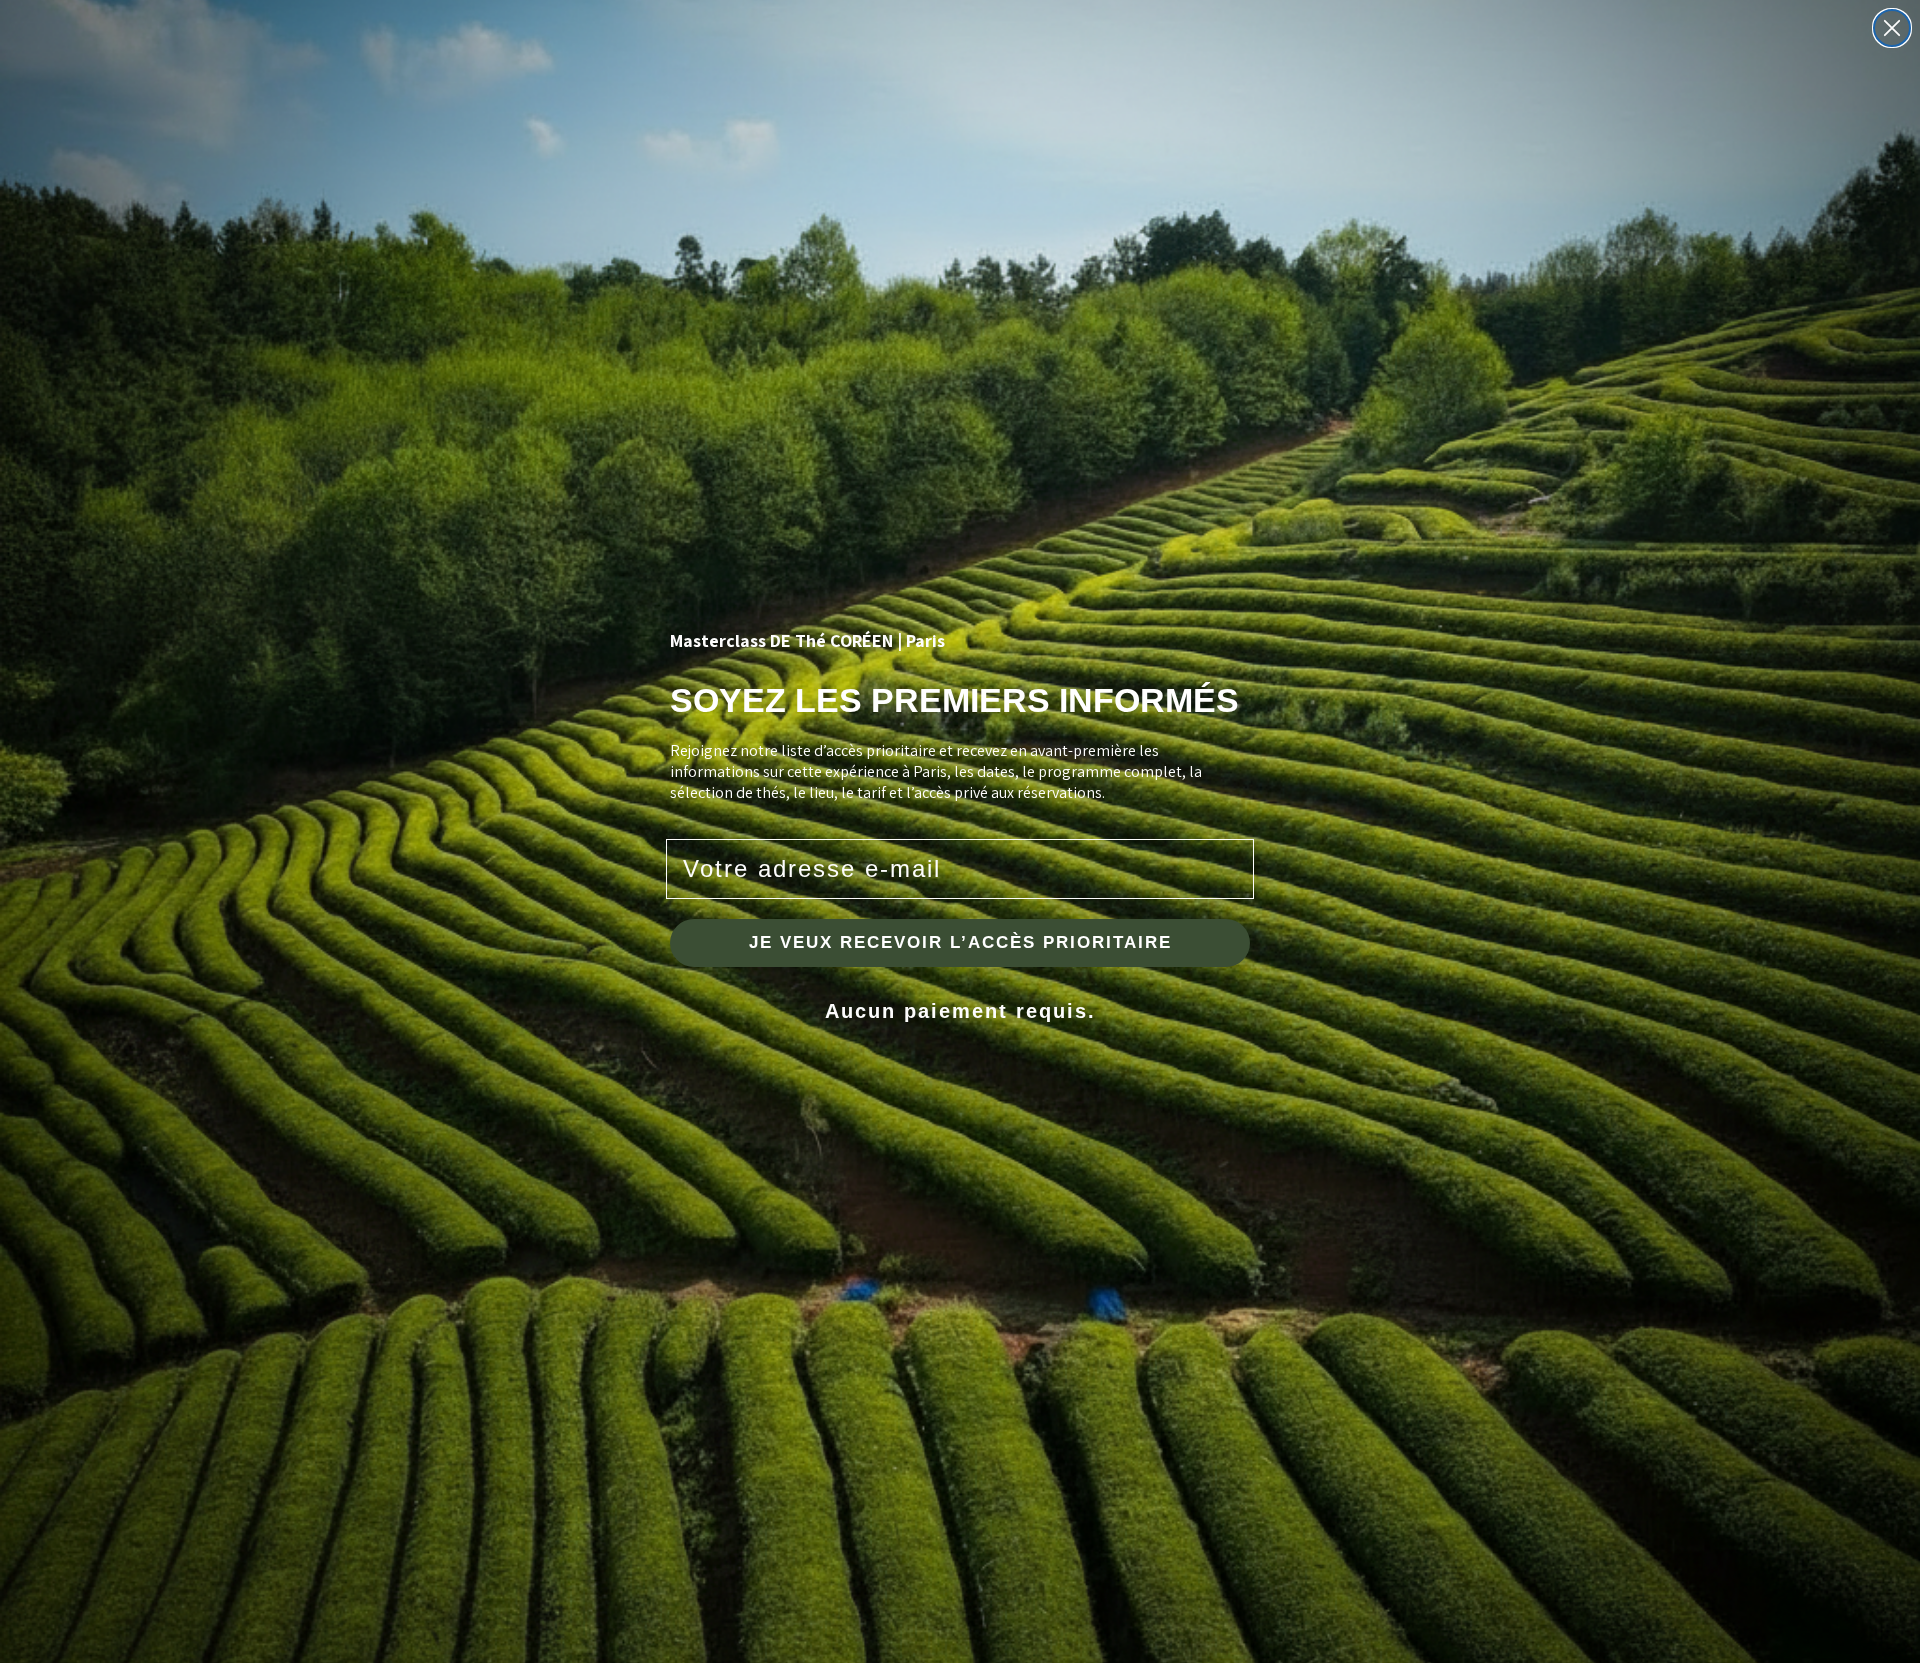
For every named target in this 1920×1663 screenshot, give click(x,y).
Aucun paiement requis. (960, 1011)
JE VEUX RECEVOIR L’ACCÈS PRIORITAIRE (960, 942)
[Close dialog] (1892, 28)
